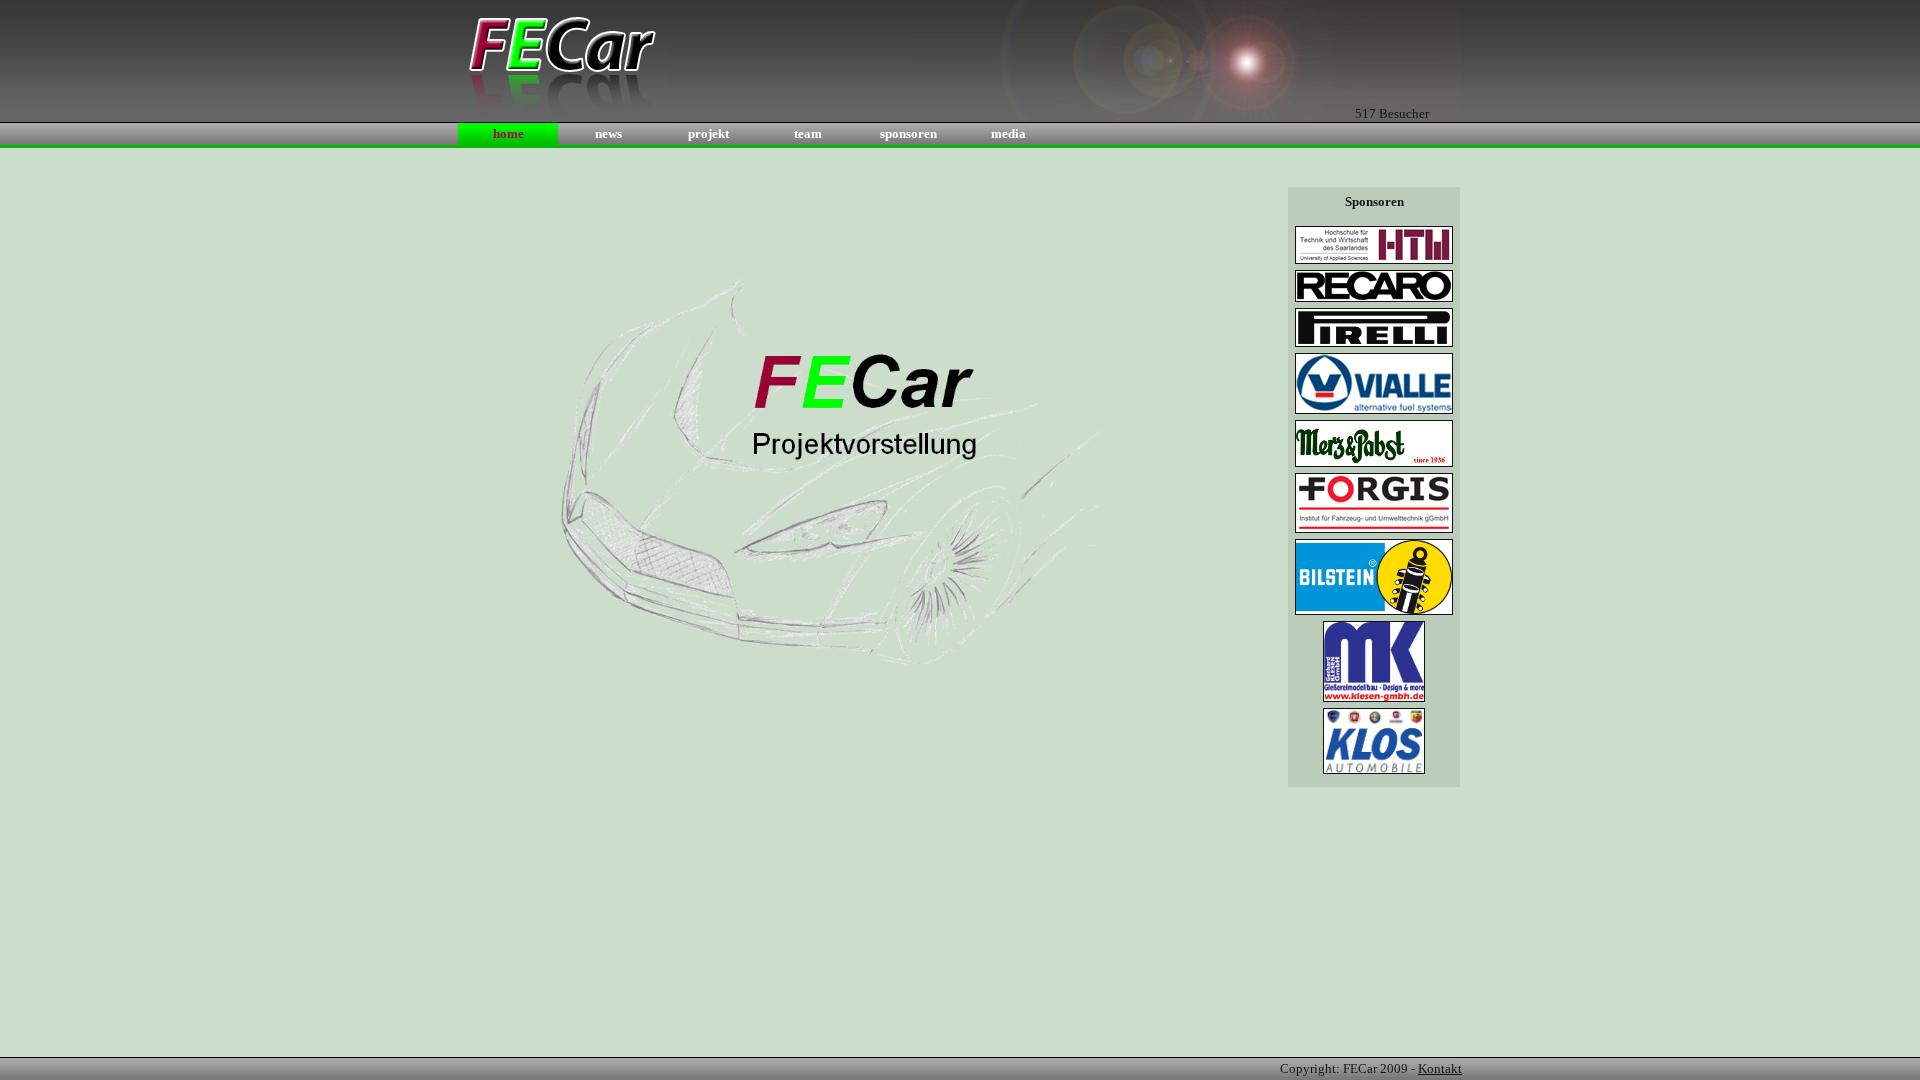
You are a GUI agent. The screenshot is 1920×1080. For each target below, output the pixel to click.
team (808, 133)
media (1008, 133)
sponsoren (908, 133)
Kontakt (1440, 1068)
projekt (708, 133)
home (508, 133)
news (608, 133)
